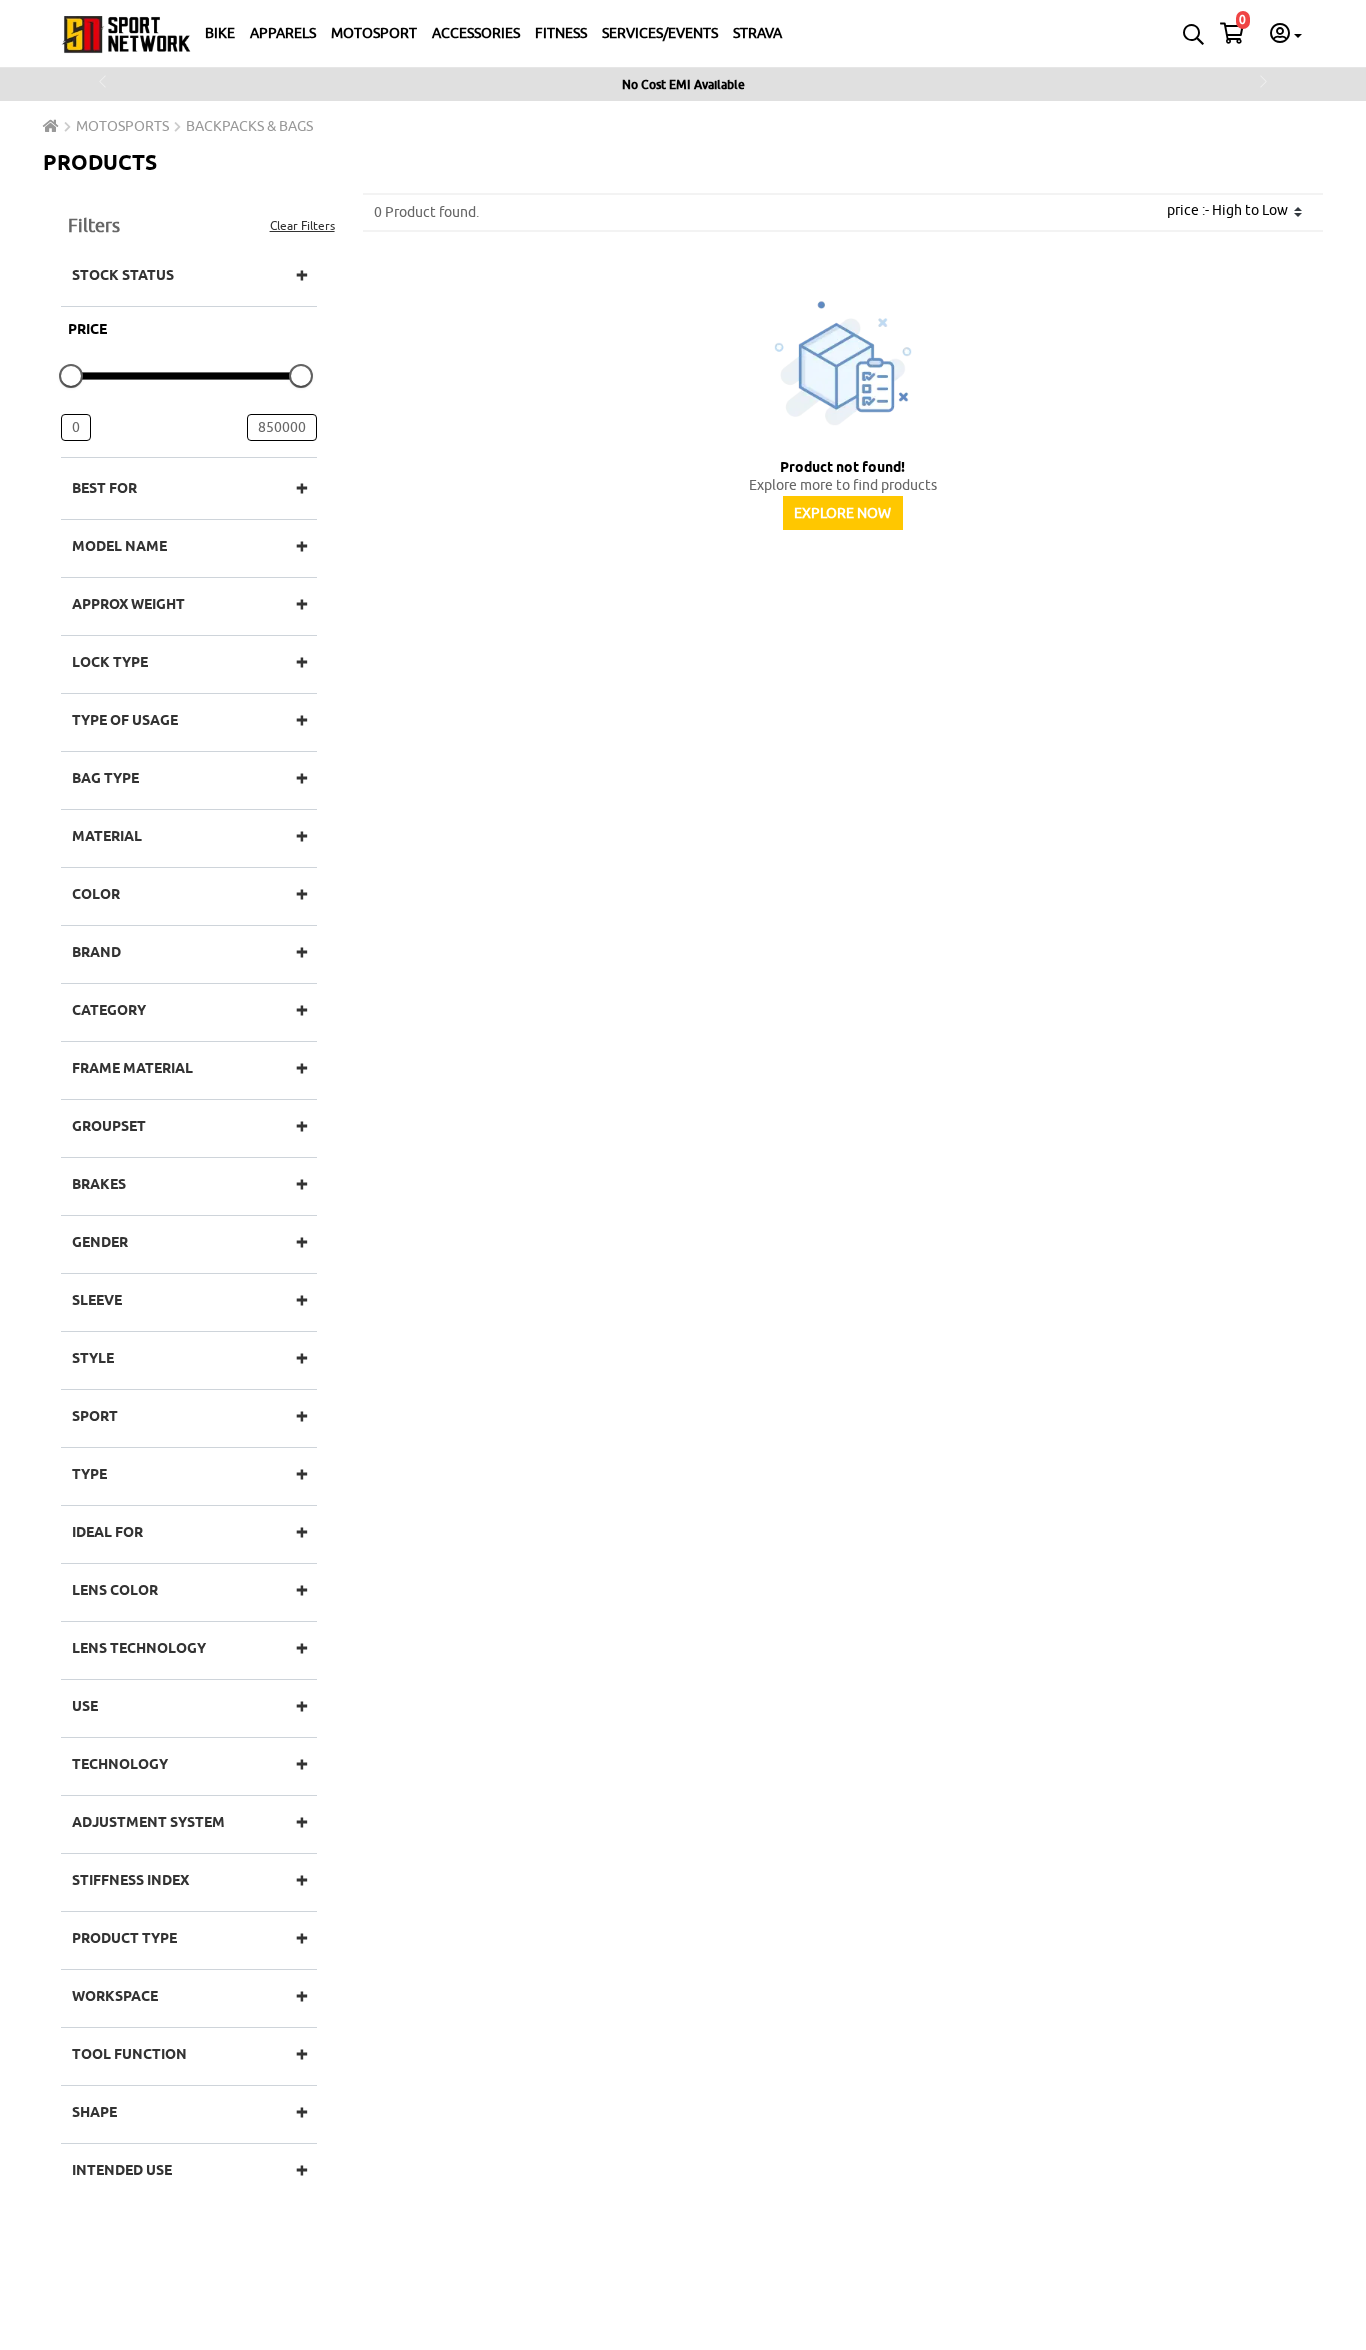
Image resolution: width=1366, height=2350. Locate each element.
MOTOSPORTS (122, 126)
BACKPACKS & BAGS (249, 126)
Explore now (842, 513)
